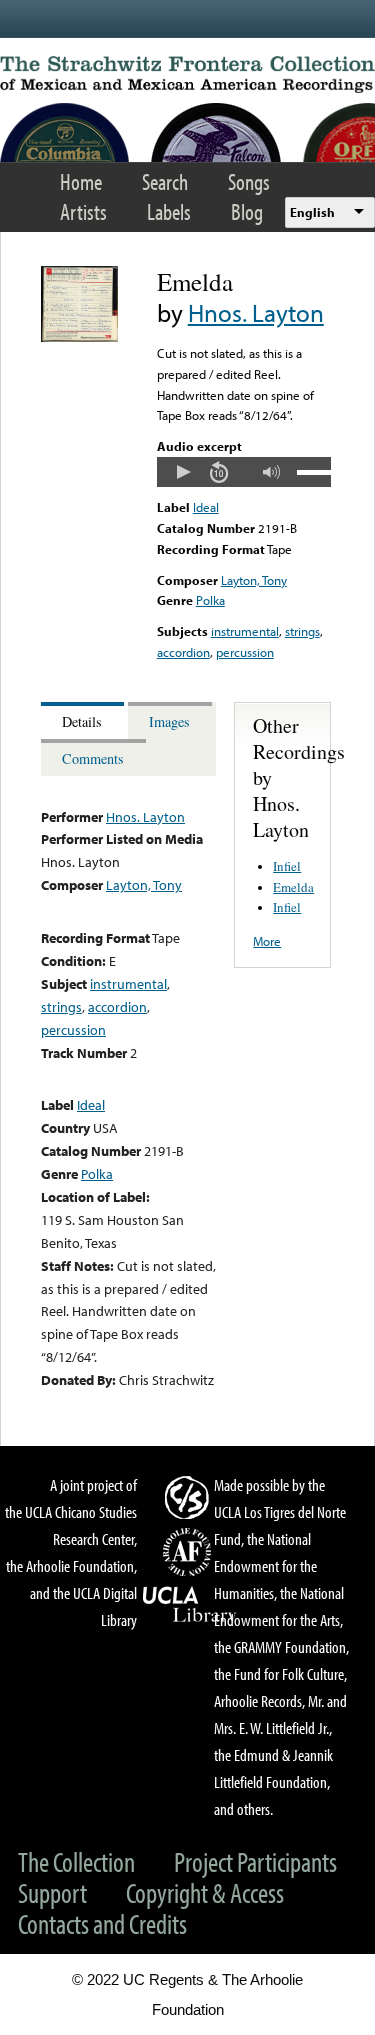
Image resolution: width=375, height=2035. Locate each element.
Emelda (293, 887)
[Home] (187, 74)
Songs (249, 181)
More (267, 941)
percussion (245, 652)
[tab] (84, 720)
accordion (183, 652)
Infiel (287, 866)
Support (52, 1892)
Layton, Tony (254, 580)
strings (302, 631)
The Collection (76, 1861)
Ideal (206, 507)
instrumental (245, 631)
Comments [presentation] (93, 758)
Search (165, 181)
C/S (190, 1497)
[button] (183, 472)
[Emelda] (79, 337)
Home (81, 181)
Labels (169, 211)
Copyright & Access (205, 1892)
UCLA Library (190, 1605)
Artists (83, 211)
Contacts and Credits (102, 1923)
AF (190, 1552)
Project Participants (255, 1861)
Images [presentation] (169, 721)
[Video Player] (244, 472)
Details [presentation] (82, 721)
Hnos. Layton (256, 312)
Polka (210, 600)
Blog (247, 211)
